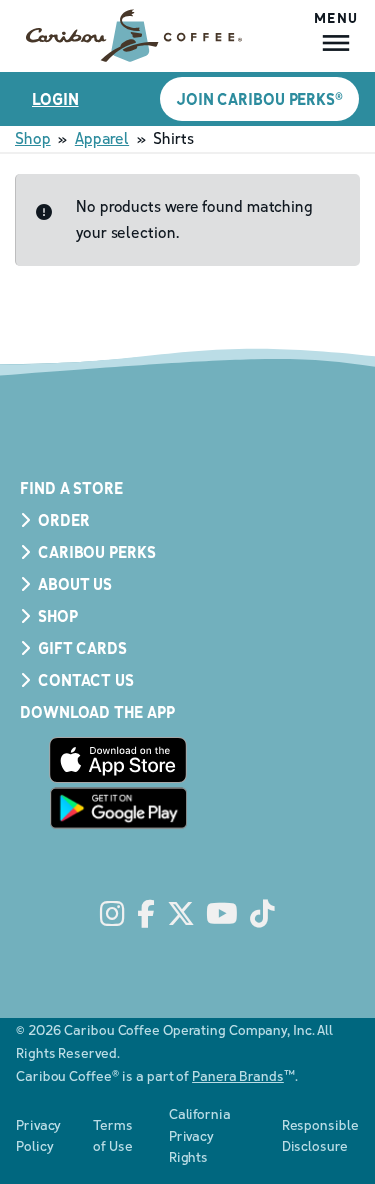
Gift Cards (82, 648)
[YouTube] (222, 914)
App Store (118, 760)
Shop (33, 138)
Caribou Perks (97, 552)
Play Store (118, 808)
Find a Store (71, 488)
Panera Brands (238, 1075)
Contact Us (86, 680)
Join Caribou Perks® (259, 99)
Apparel (102, 138)
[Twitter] (181, 914)
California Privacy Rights (200, 1135)
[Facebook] (146, 914)
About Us (75, 584)
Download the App (97, 712)
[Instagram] (112, 914)
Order (64, 520)
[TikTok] (262, 914)
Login (55, 99)
